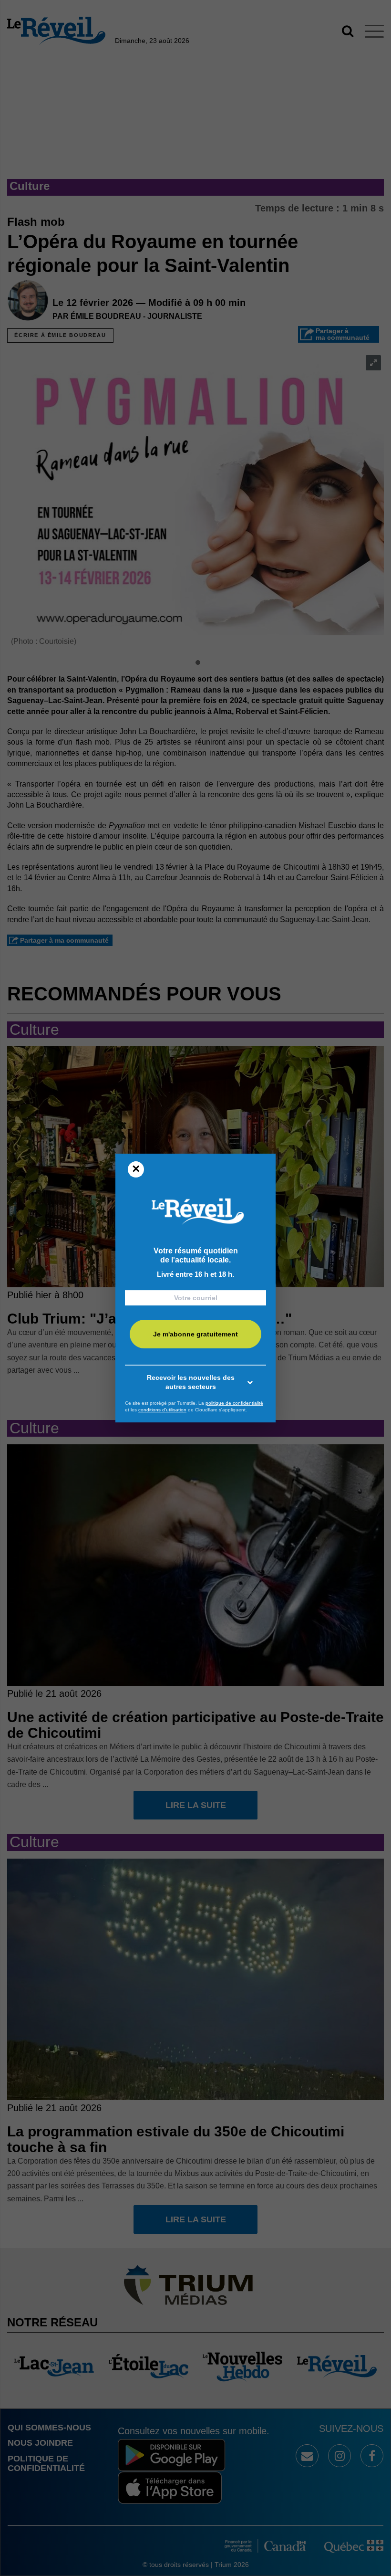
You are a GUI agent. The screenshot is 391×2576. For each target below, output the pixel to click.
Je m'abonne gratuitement (195, 1335)
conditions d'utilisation (162, 1410)
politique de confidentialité (234, 1403)
